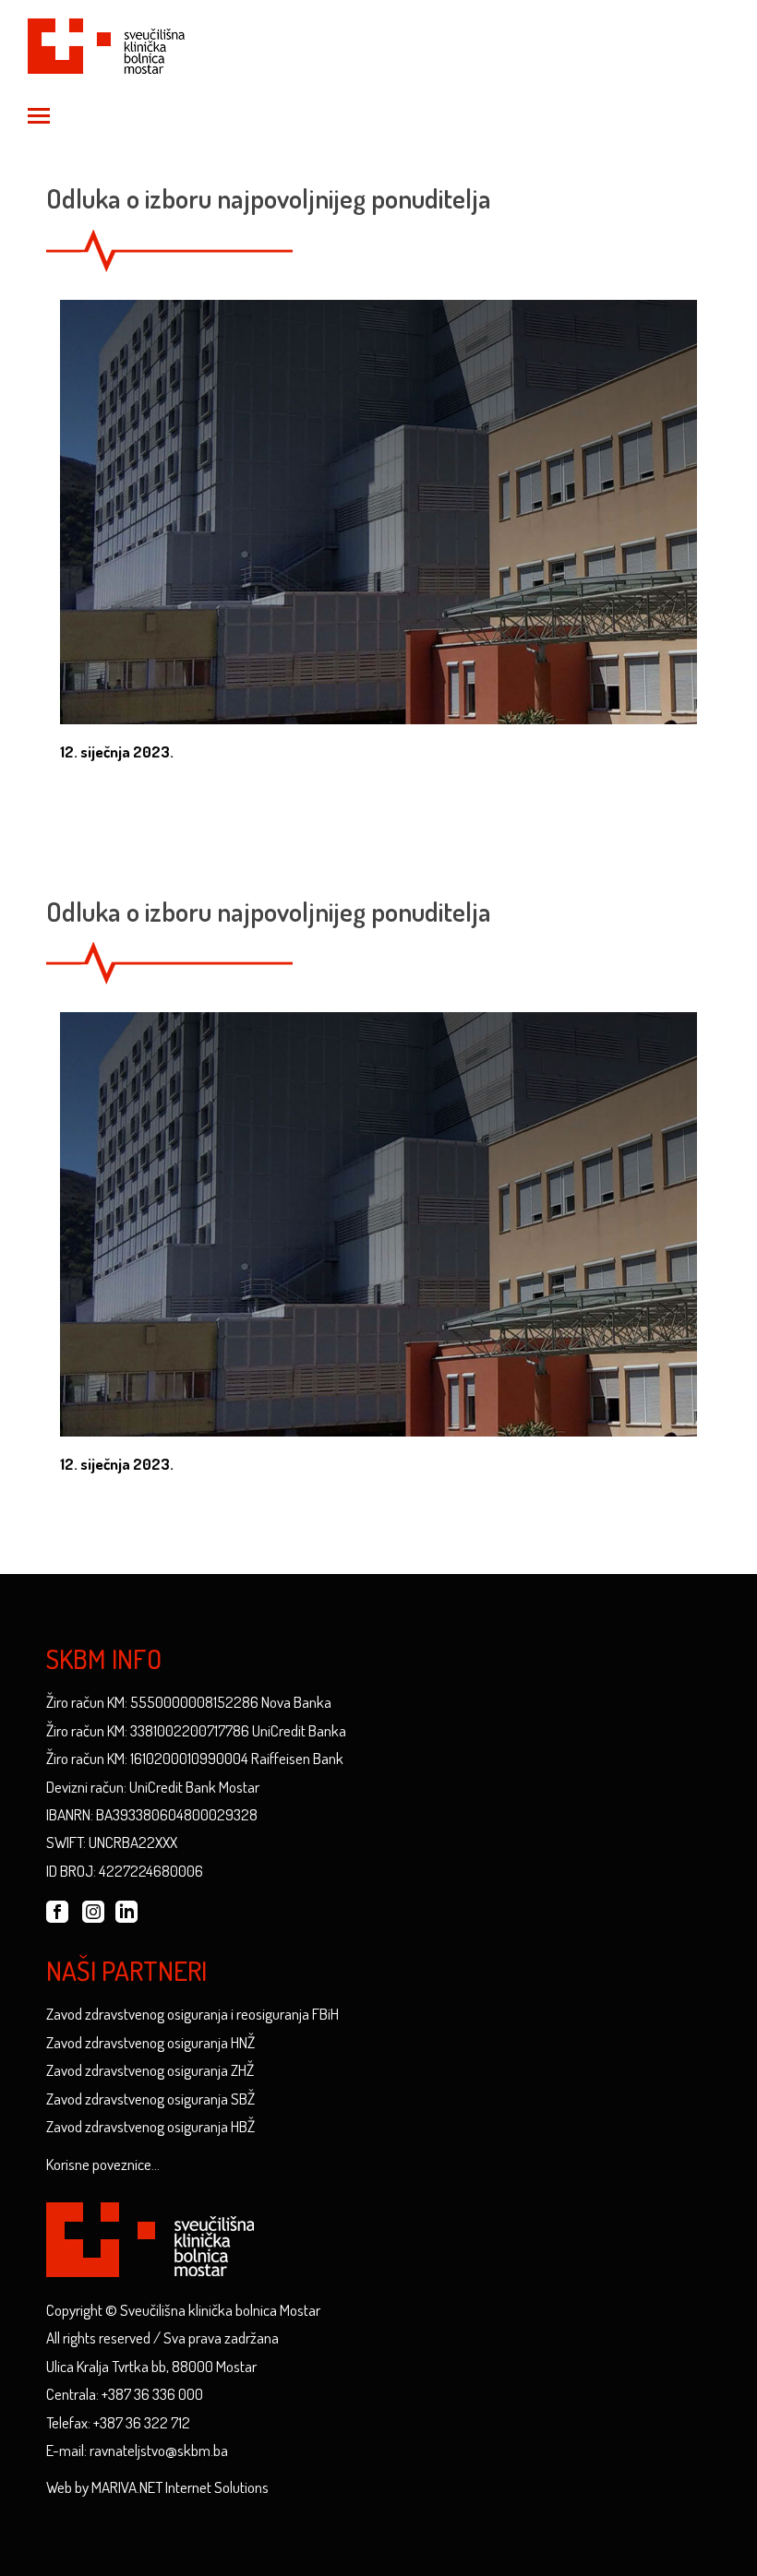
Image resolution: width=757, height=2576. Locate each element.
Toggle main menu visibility (38, 114)
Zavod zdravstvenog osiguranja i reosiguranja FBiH (192, 2014)
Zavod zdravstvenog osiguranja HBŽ (150, 2126)
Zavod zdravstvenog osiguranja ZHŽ (150, 2070)
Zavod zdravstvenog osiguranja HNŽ (150, 2042)
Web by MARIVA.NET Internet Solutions (157, 2487)
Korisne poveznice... (103, 2164)
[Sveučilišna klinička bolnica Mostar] (106, 43)
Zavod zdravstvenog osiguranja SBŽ (150, 2099)
